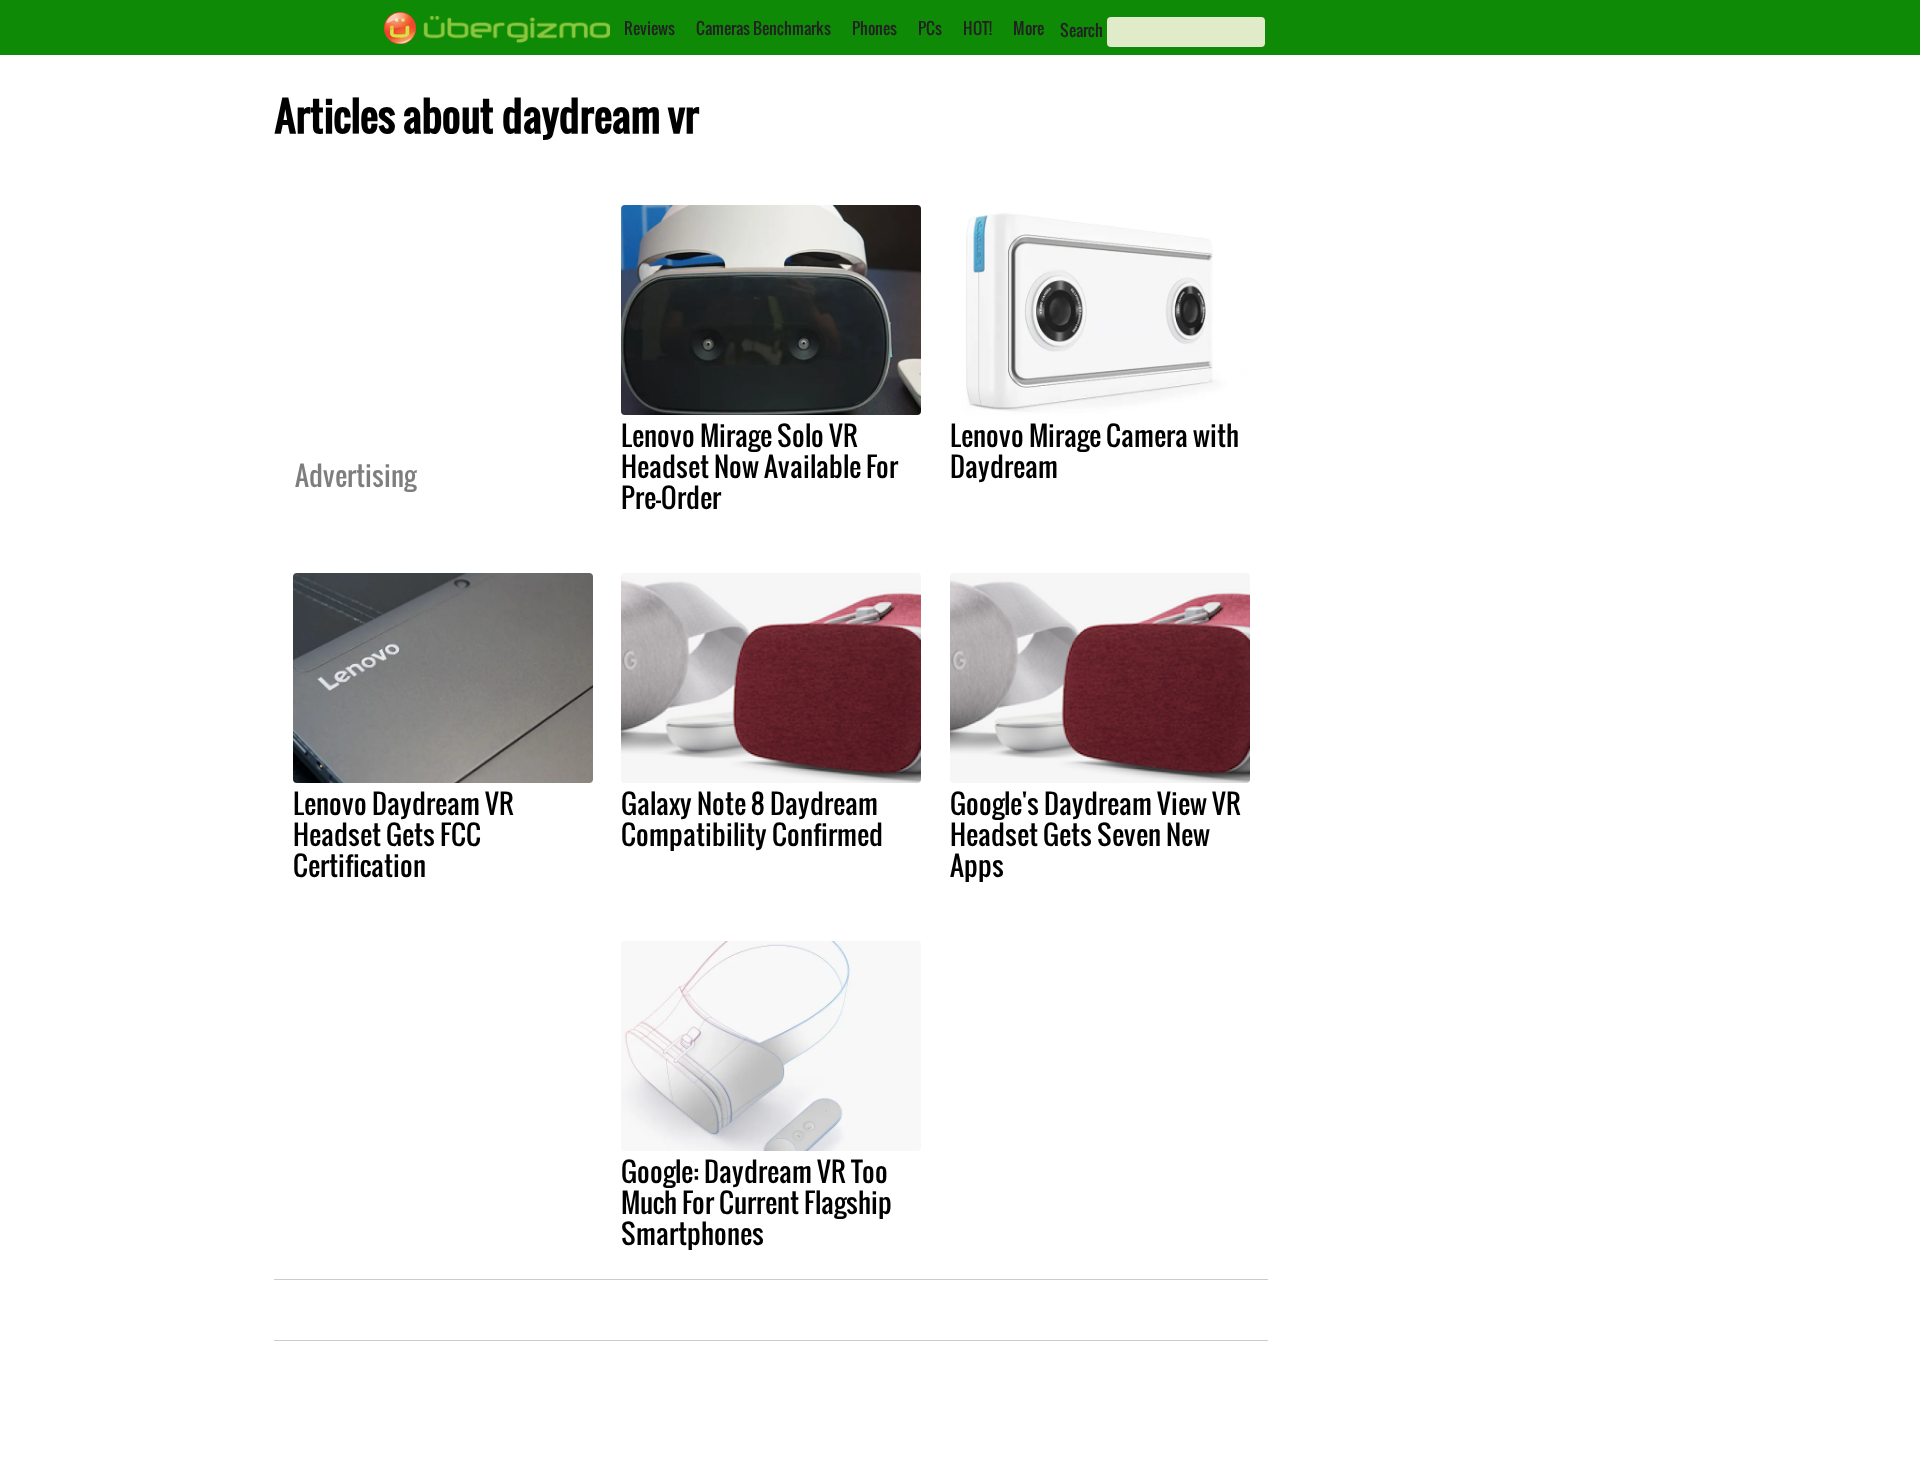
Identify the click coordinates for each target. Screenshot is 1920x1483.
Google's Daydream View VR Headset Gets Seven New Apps (1095, 834)
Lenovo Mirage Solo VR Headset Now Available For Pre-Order (759, 466)
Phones (874, 28)
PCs (930, 28)
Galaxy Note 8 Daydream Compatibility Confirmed (752, 818)
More (1028, 28)
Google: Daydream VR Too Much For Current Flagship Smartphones (756, 1202)
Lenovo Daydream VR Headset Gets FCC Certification (403, 834)
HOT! (977, 28)
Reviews (649, 28)
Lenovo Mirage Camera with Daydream (1094, 450)
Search (1081, 30)
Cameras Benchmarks (763, 28)
